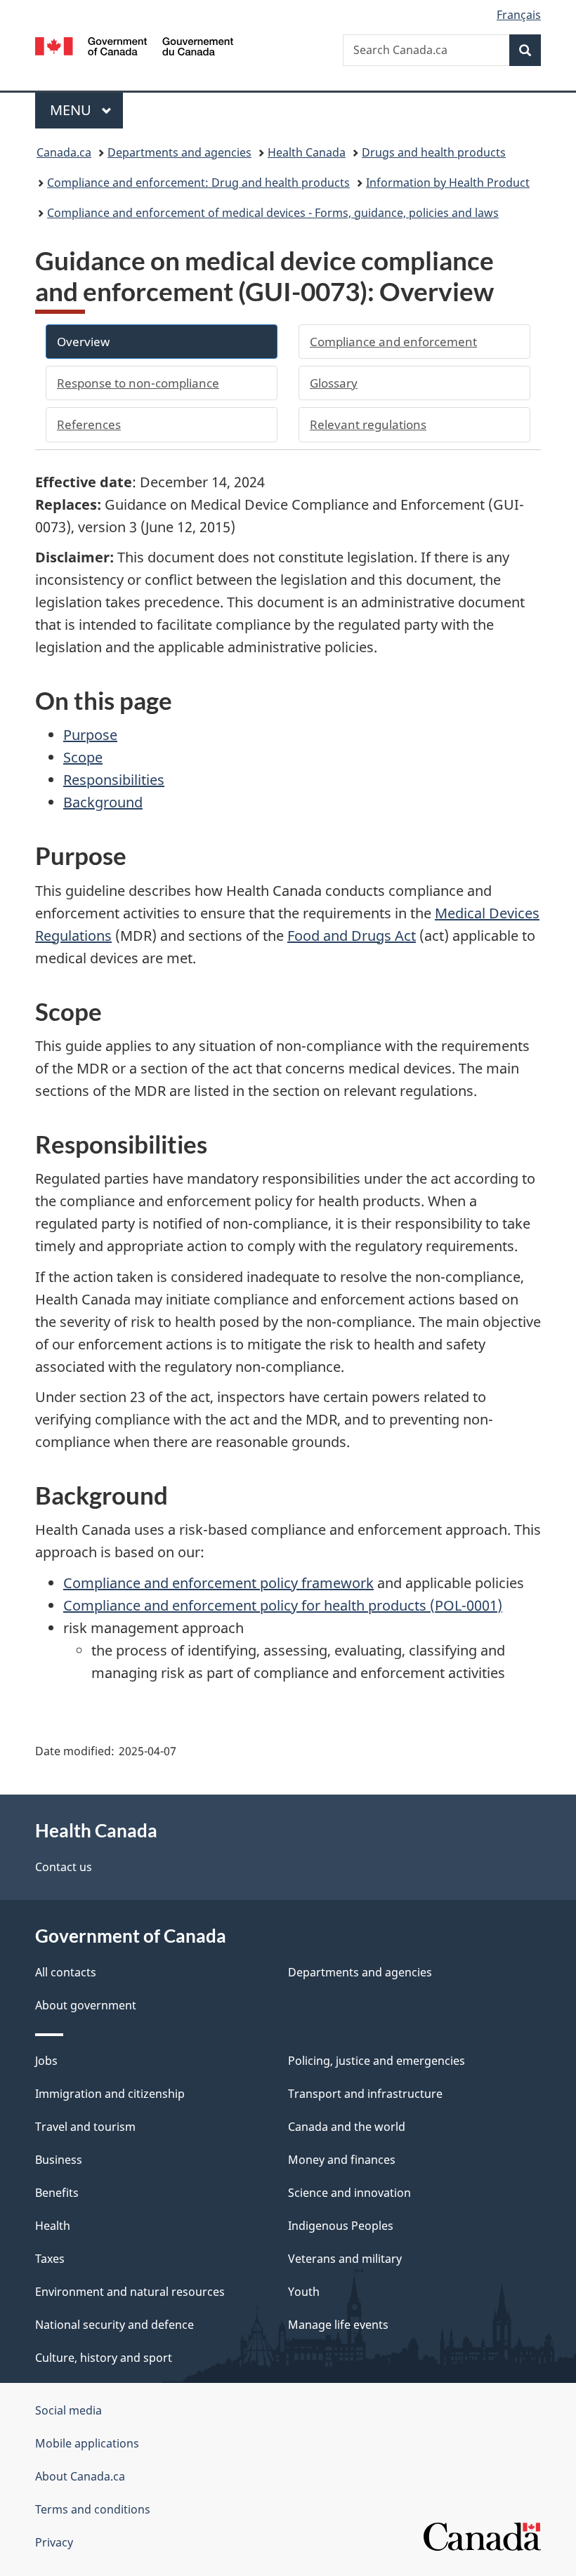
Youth (304, 2292)
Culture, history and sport (104, 2358)
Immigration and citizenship (110, 2094)
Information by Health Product (448, 183)
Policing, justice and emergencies (377, 2061)
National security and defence (114, 2325)
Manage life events (338, 2325)
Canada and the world (347, 2127)
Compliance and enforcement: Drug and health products (198, 183)
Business (59, 2160)
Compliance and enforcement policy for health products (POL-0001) (283, 1605)
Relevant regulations (368, 424)
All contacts (66, 1972)
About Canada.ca (80, 2476)
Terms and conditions (93, 2509)
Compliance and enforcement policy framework (218, 1583)
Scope (83, 757)
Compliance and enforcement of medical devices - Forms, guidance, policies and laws (273, 213)
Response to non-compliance (138, 383)
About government (86, 2005)
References (89, 424)
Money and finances (342, 2160)
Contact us (64, 1867)
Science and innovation (349, 2193)
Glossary (334, 383)
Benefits (57, 2193)
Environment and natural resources (130, 2292)
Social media (68, 2410)
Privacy (54, 2542)
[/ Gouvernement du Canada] (135, 45)
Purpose (90, 735)
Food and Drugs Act (352, 936)
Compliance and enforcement (393, 342)
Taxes (50, 2259)
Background (103, 802)
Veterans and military (345, 2259)
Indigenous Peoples (341, 2226)
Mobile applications (87, 2443)
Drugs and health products (434, 152)
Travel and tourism (85, 2127)
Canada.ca (64, 152)
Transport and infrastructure (365, 2094)
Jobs (46, 2061)
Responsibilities (114, 780)
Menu (72, 110)
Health (53, 2226)
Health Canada (307, 152)
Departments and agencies (179, 152)
